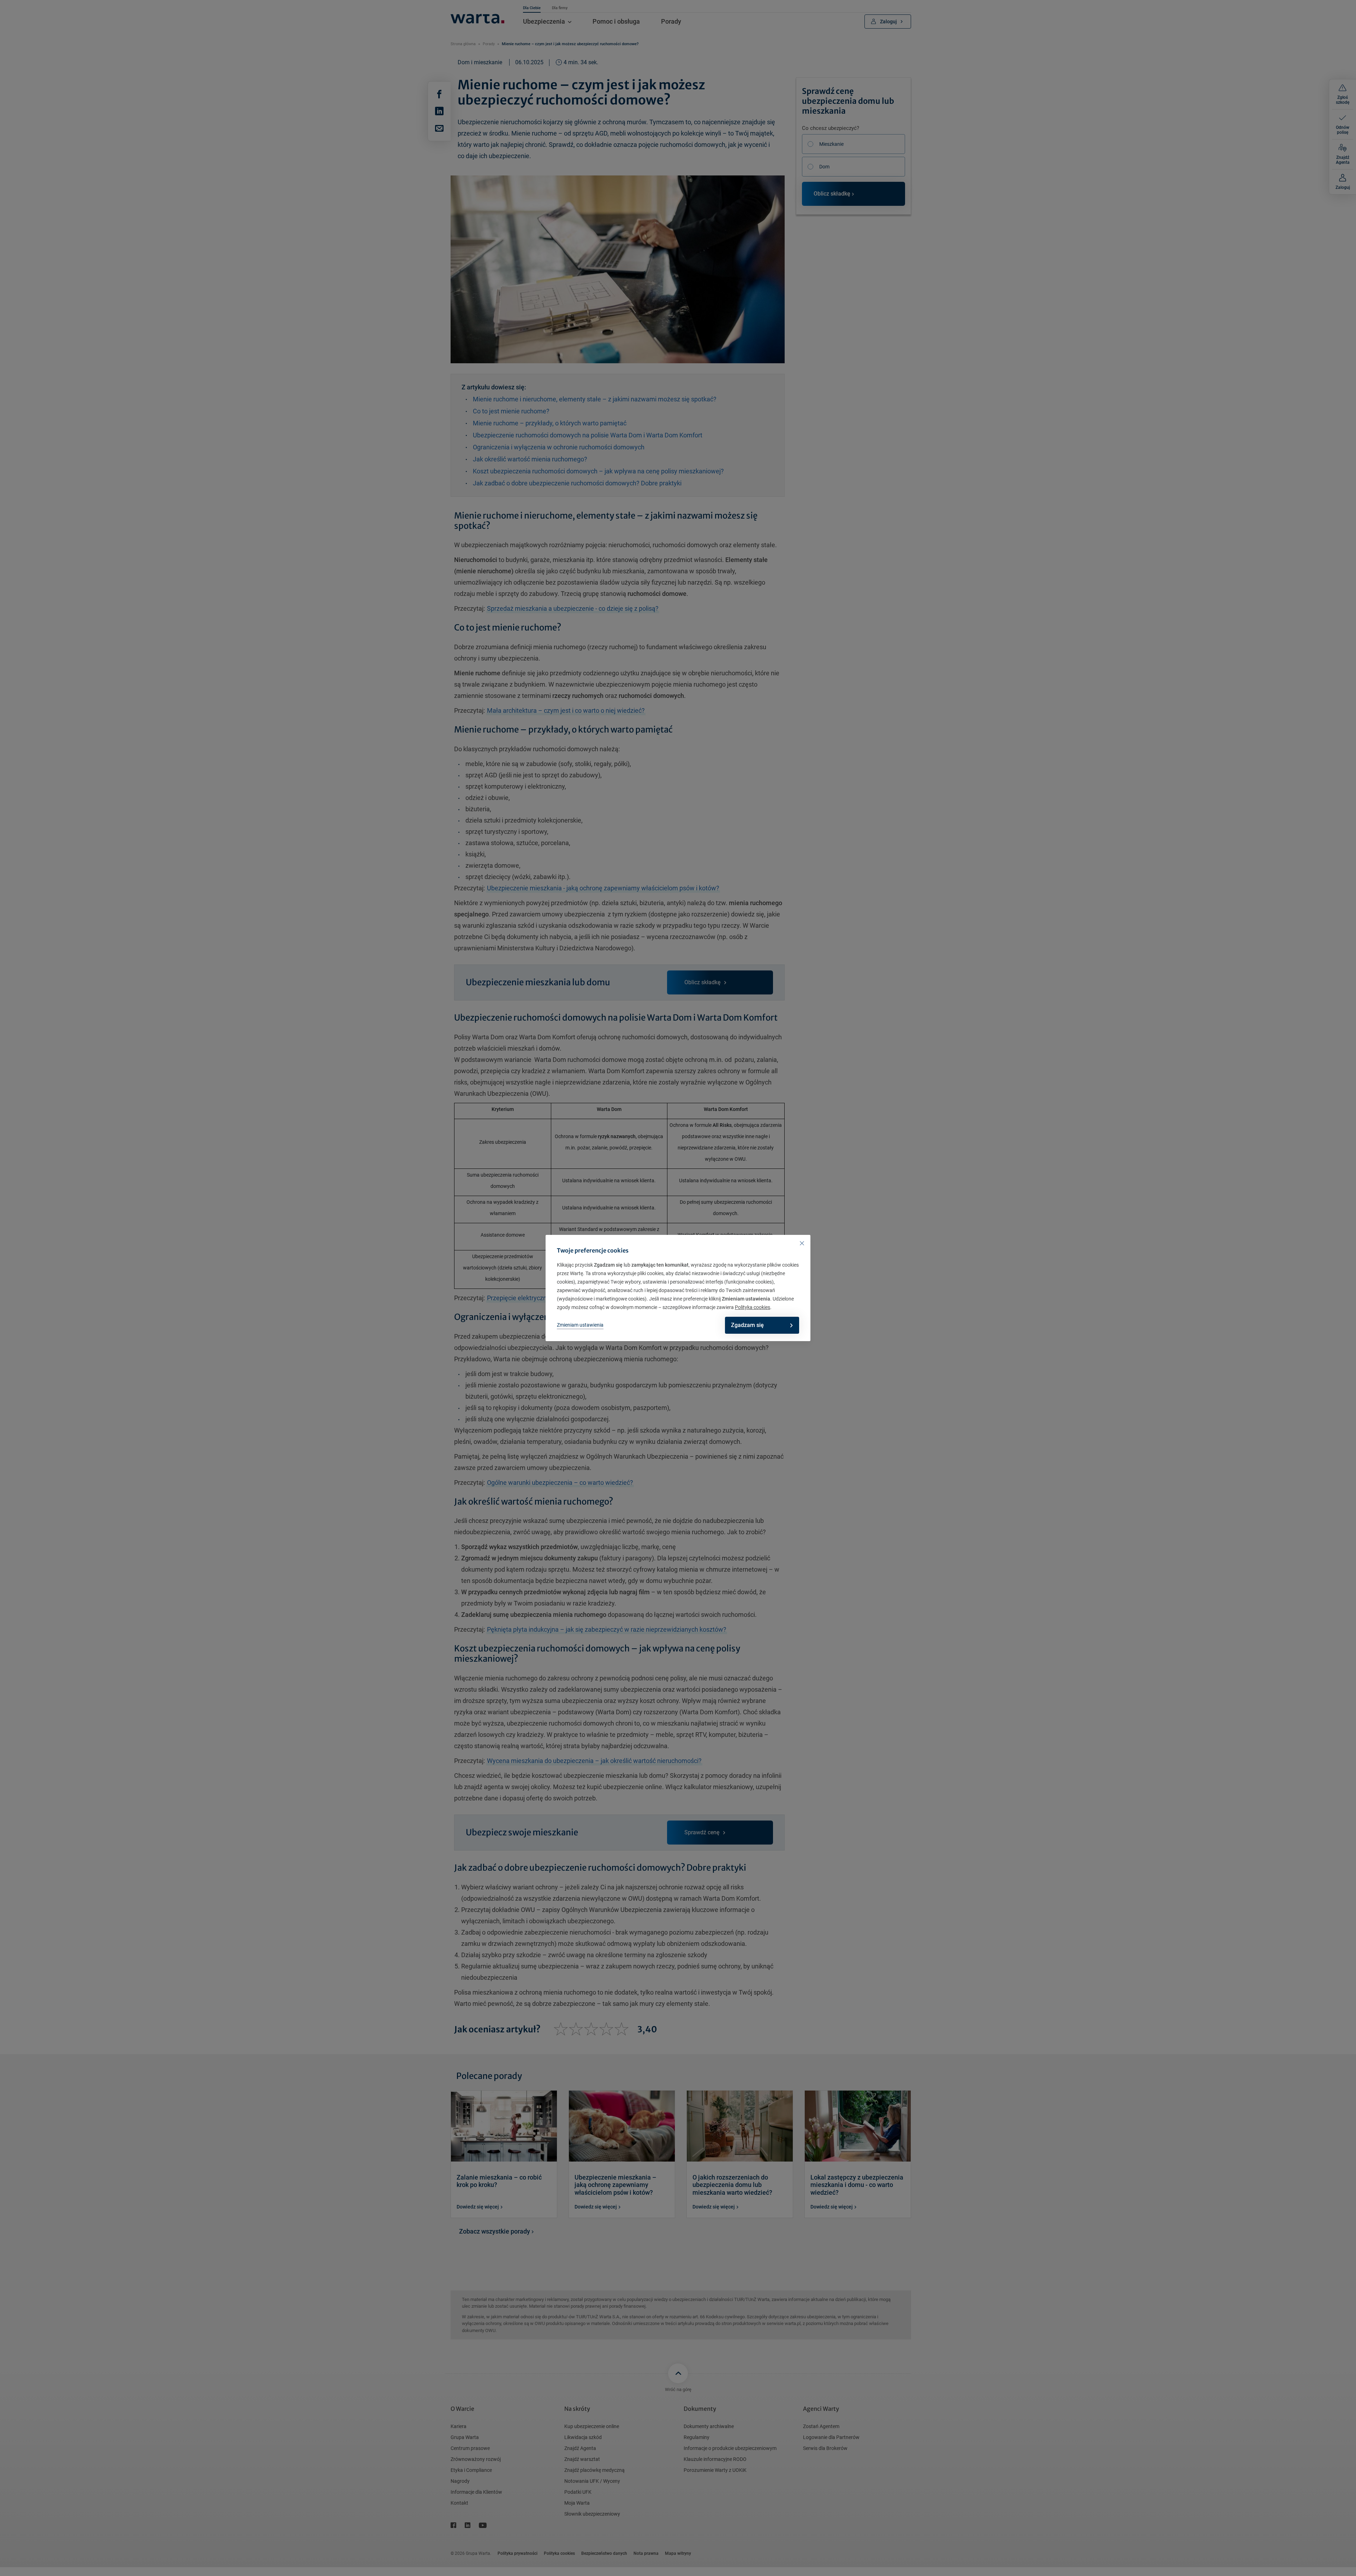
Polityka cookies (753, 1307)
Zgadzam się (747, 1325)
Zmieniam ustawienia (580, 1325)
